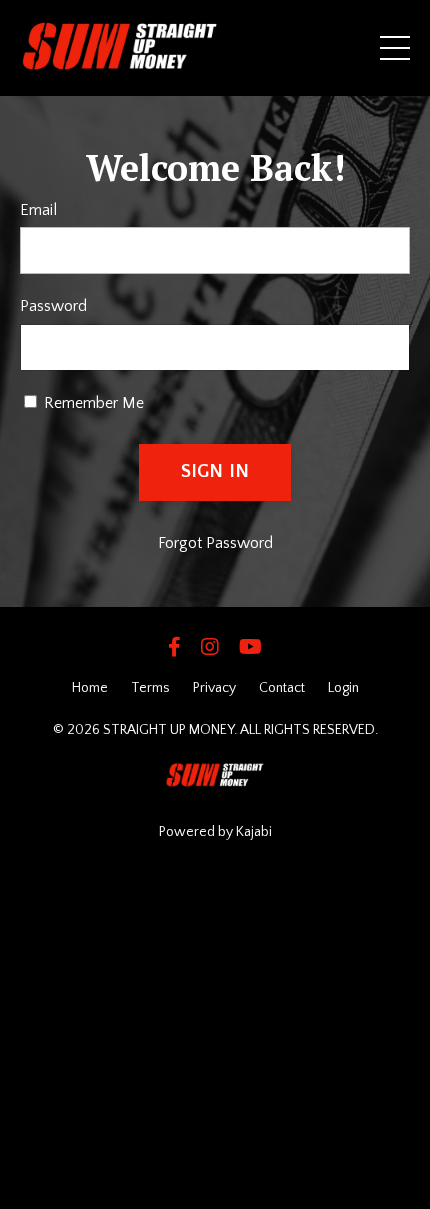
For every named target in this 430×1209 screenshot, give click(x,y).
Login (343, 688)
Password (53, 306)
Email (38, 210)
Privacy (214, 688)
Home (90, 688)
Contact (282, 688)
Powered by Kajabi (215, 832)
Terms (150, 688)
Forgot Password (215, 543)
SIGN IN (215, 471)
